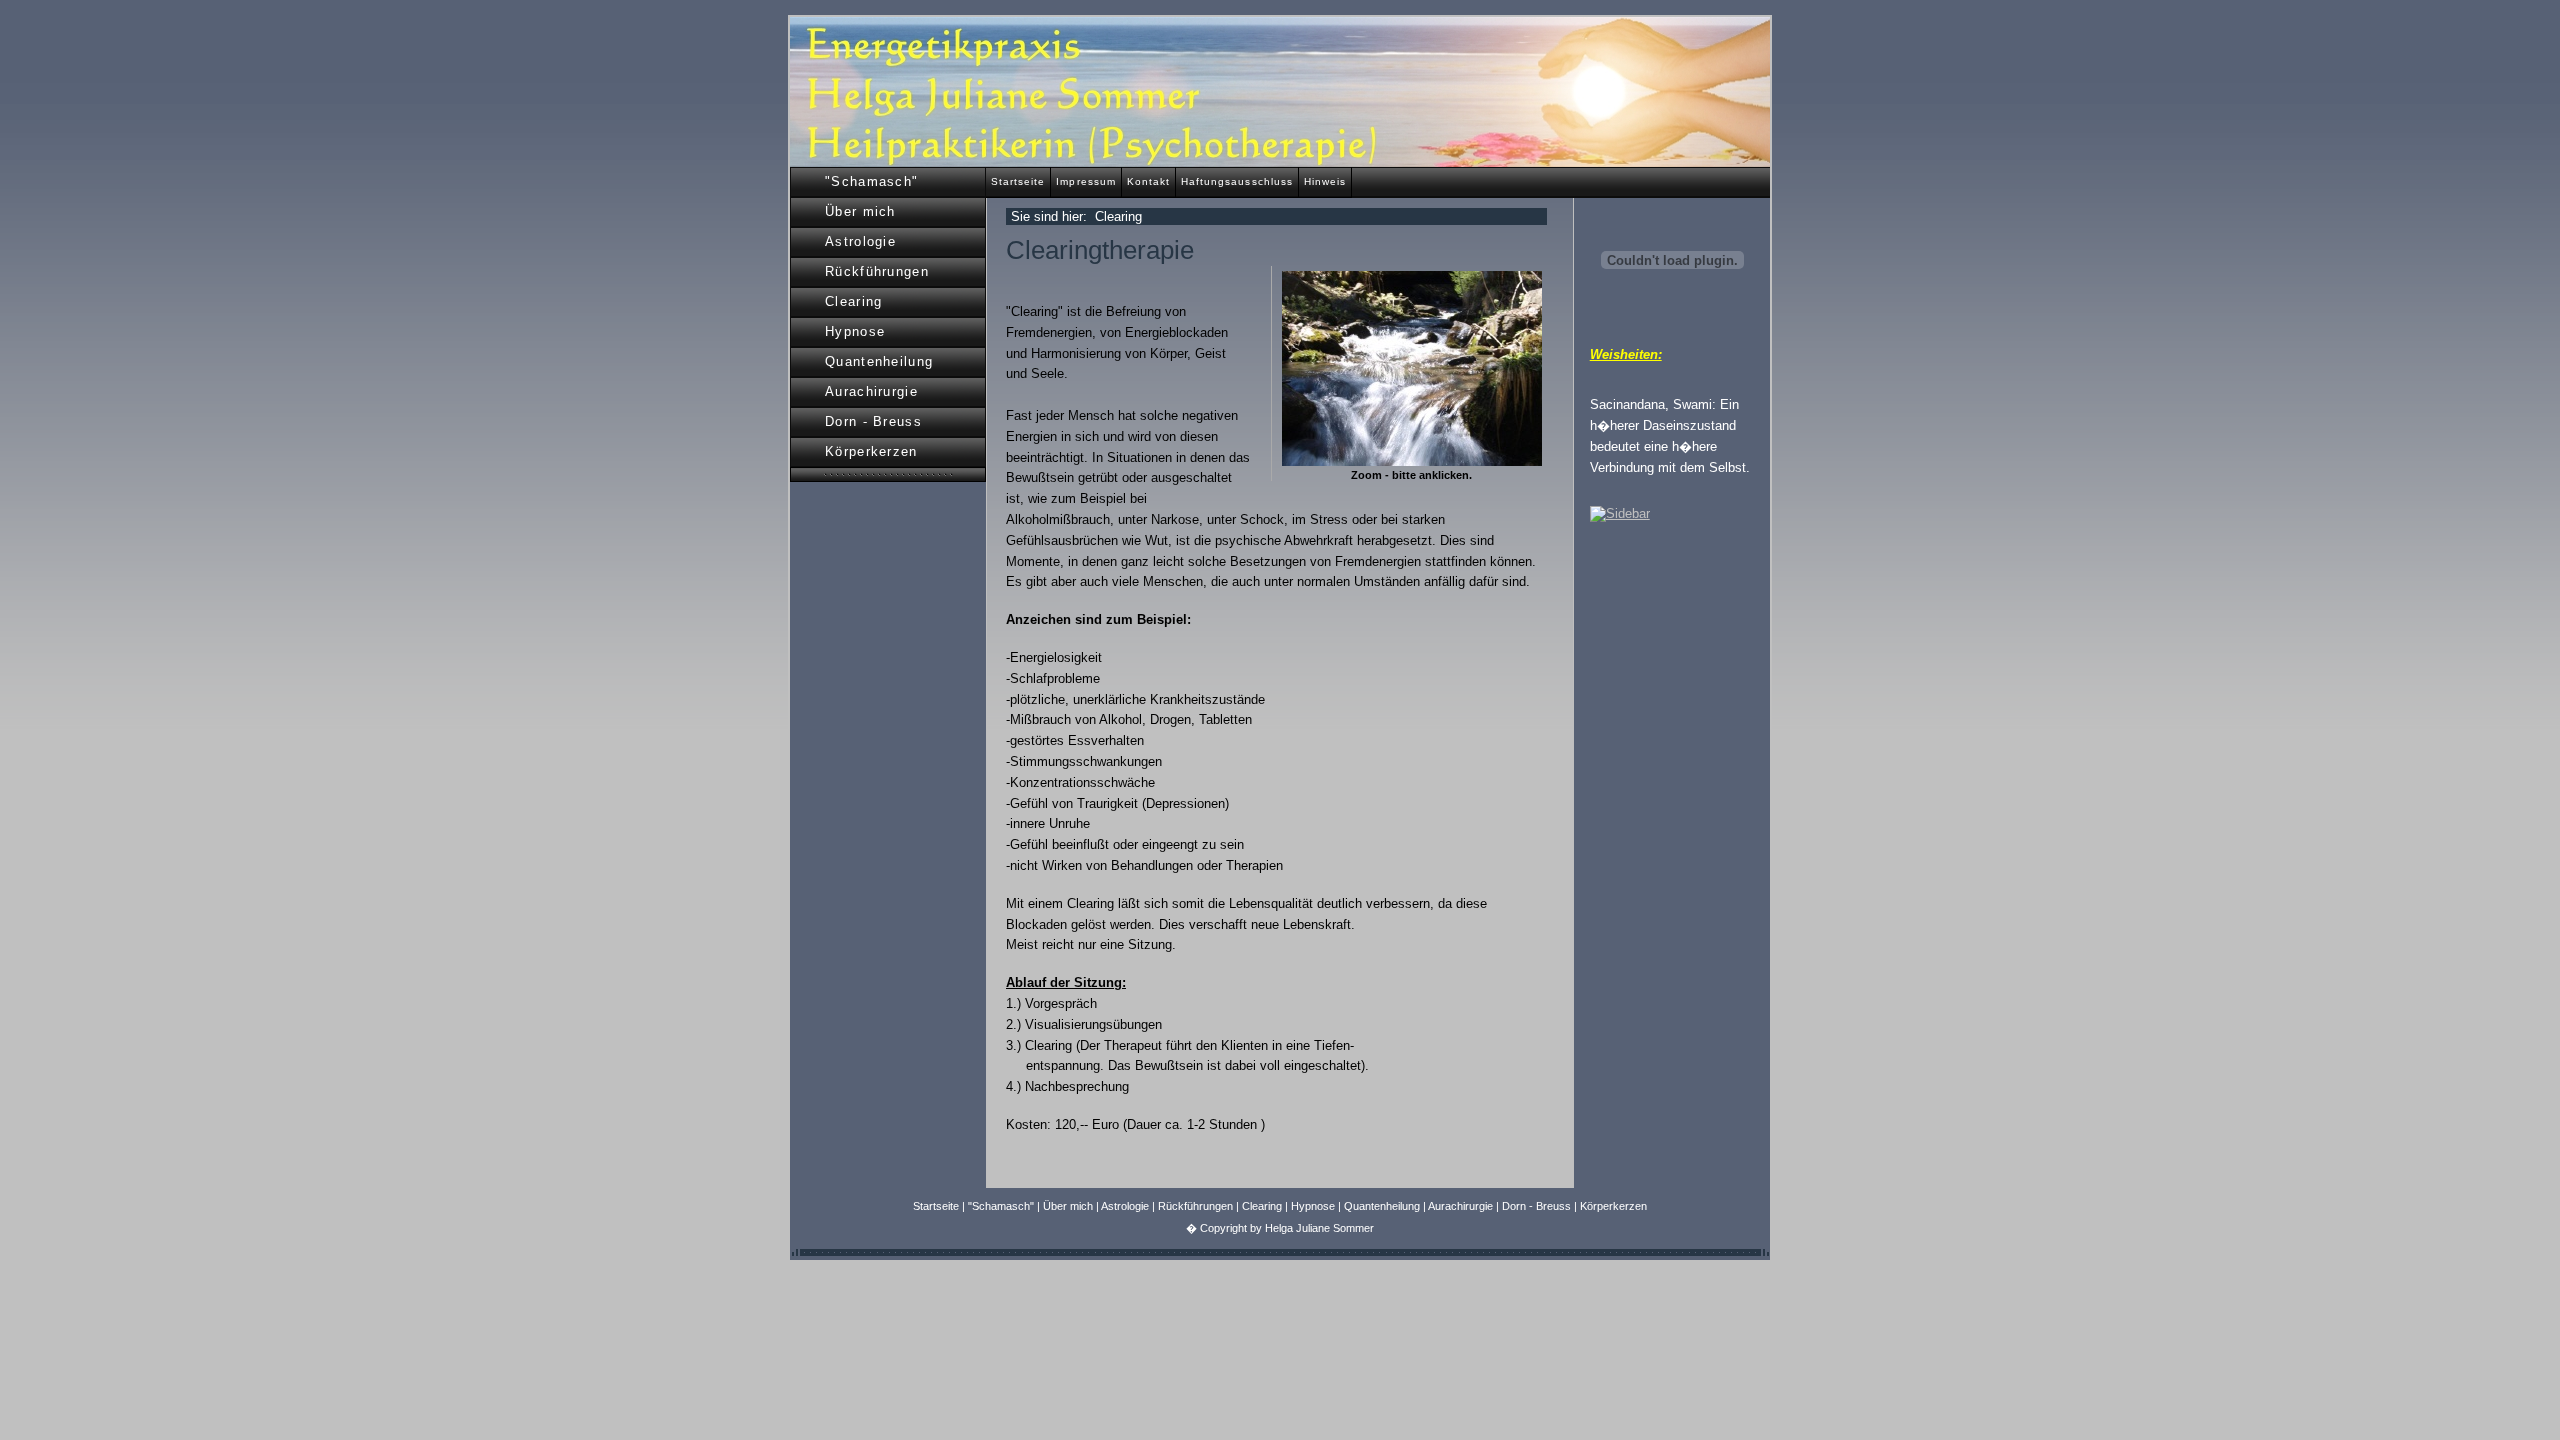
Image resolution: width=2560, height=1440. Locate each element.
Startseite (1018, 181)
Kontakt (1148, 181)
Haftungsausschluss (1237, 181)
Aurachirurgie (871, 391)
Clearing (853, 301)
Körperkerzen (871, 451)
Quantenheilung (879, 361)
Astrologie (860, 241)
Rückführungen (877, 271)
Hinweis (1325, 181)
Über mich (860, 211)
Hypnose (855, 331)
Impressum (1085, 181)
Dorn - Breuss (873, 421)
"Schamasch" (871, 181)
